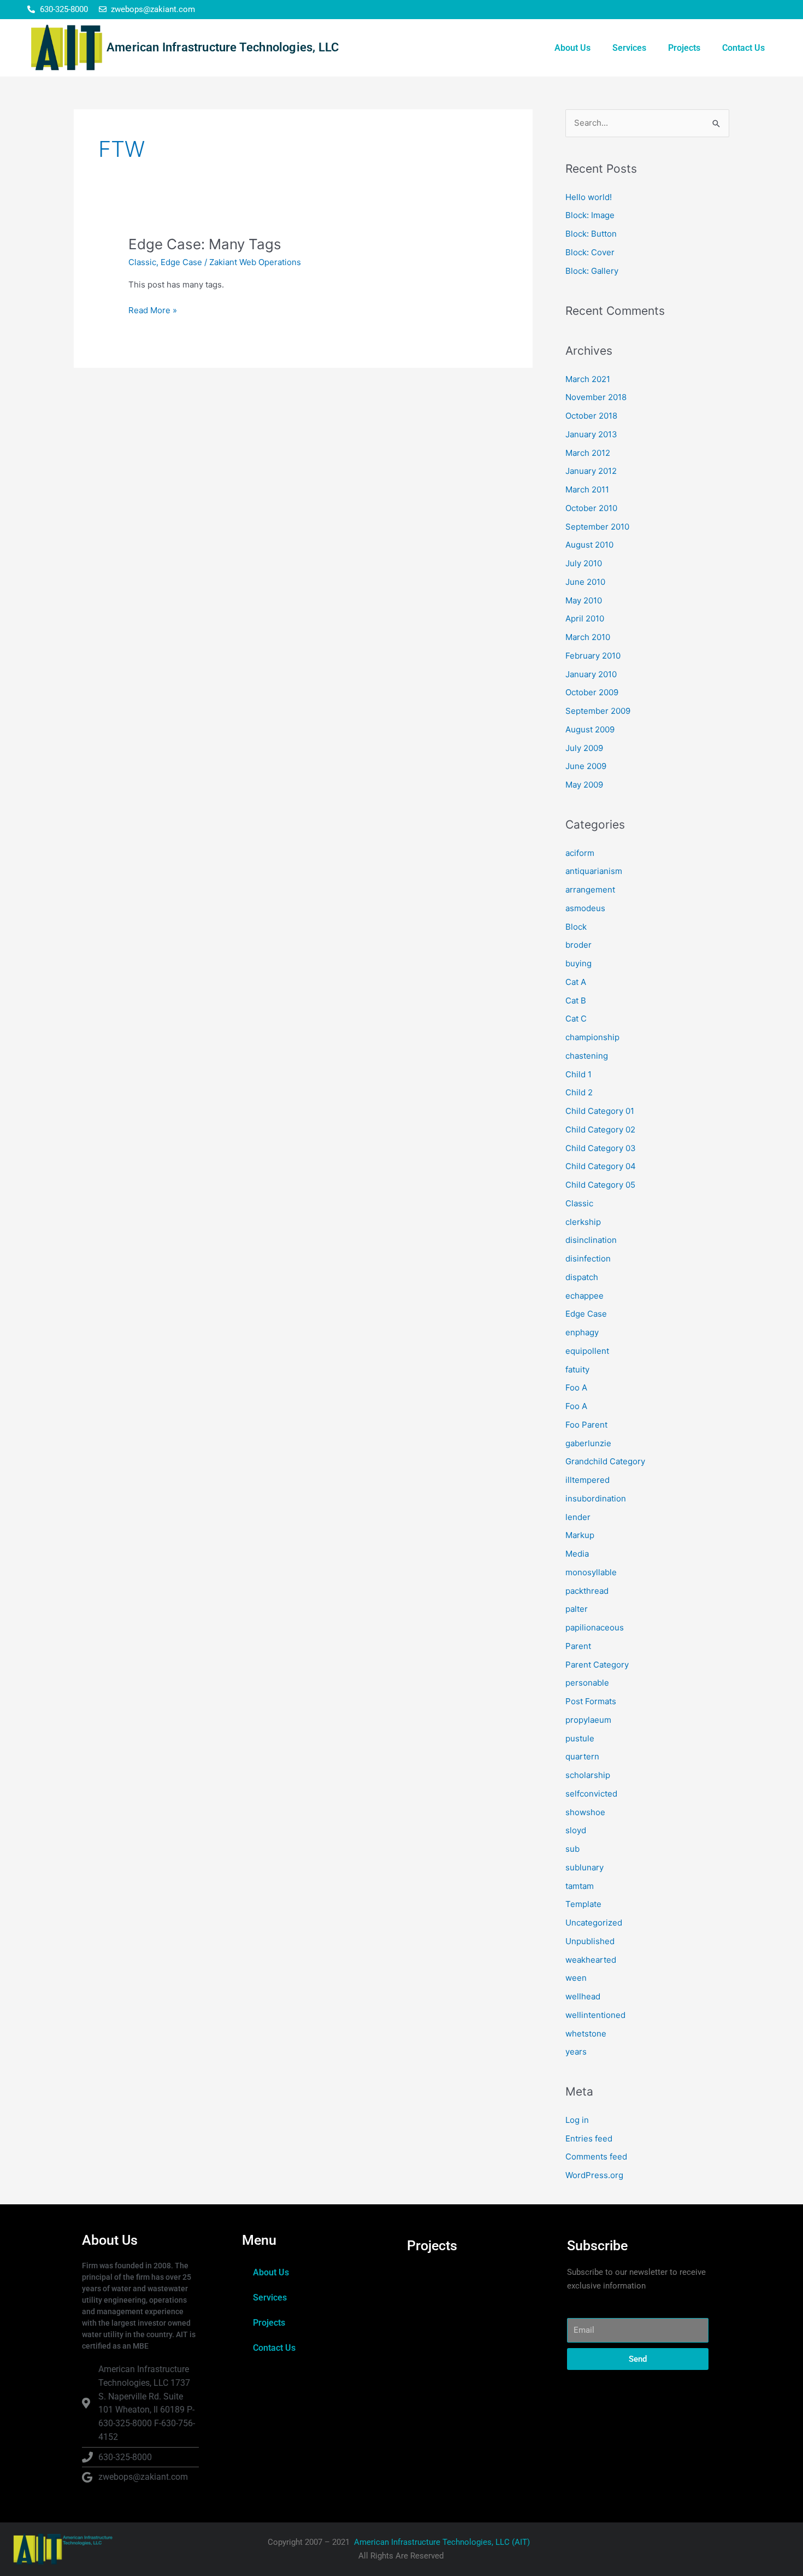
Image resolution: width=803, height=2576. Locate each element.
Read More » (153, 310)
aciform (580, 853)
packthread (587, 1591)
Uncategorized (594, 1923)
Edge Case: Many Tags (205, 244)
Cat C (576, 1019)
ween (576, 1978)
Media (577, 1554)
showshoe (585, 1812)
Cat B (576, 1001)
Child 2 (579, 1092)
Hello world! (589, 197)
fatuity (577, 1369)
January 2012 (591, 471)
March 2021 (588, 379)
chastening (587, 1056)
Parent (578, 1646)
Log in (577, 2120)
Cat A (576, 982)
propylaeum (588, 1720)
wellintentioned (595, 2015)
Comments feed (596, 2157)
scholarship (588, 1775)
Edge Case (181, 262)
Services (629, 48)
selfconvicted (591, 1794)
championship (592, 1037)
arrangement (590, 890)
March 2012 (588, 453)
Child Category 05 (600, 1185)
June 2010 (585, 582)
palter (577, 1609)
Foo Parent (586, 1425)
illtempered (588, 1480)
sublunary (584, 1867)
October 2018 (591, 416)
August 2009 (590, 729)
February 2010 (593, 656)
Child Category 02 (600, 1129)
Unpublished (590, 1941)
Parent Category (597, 1665)
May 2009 (584, 785)
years (576, 2052)
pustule (580, 1738)
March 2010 (588, 637)
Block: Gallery (592, 271)
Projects (684, 48)
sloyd (576, 1830)
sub (572, 1849)
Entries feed (589, 2138)
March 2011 (587, 489)
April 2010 (585, 618)
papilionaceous (595, 1627)
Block (576, 927)
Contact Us (743, 48)
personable (587, 1683)
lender (578, 1517)
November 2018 (596, 397)
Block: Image (590, 215)
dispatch (582, 1277)
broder (578, 945)
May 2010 (584, 600)
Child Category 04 (601, 1166)
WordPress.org (594, 2175)
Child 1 (578, 1074)
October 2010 (591, 508)
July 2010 (584, 563)
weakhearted (591, 1960)
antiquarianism (594, 871)
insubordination (596, 1498)
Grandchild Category (605, 1461)
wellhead (583, 1996)
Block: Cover (590, 252)
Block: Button (591, 234)
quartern (582, 1756)
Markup (580, 1535)
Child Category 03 (601, 1148)
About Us (572, 48)
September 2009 (598, 711)
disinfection (588, 1258)
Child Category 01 (600, 1111)
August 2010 (589, 545)
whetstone (586, 2034)
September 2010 (597, 527)
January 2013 (591, 434)
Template (583, 1904)
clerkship (583, 1222)
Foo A (576, 1387)
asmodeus (585, 908)
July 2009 (584, 748)
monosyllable (591, 1572)
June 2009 (586, 766)
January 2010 (591, 674)
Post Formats (591, 1701)
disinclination (591, 1240)
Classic (142, 262)
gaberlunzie (588, 1443)
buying (578, 963)
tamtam (580, 1886)
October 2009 (592, 692)
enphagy (582, 1332)
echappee (584, 1296)
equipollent (587, 1351)
